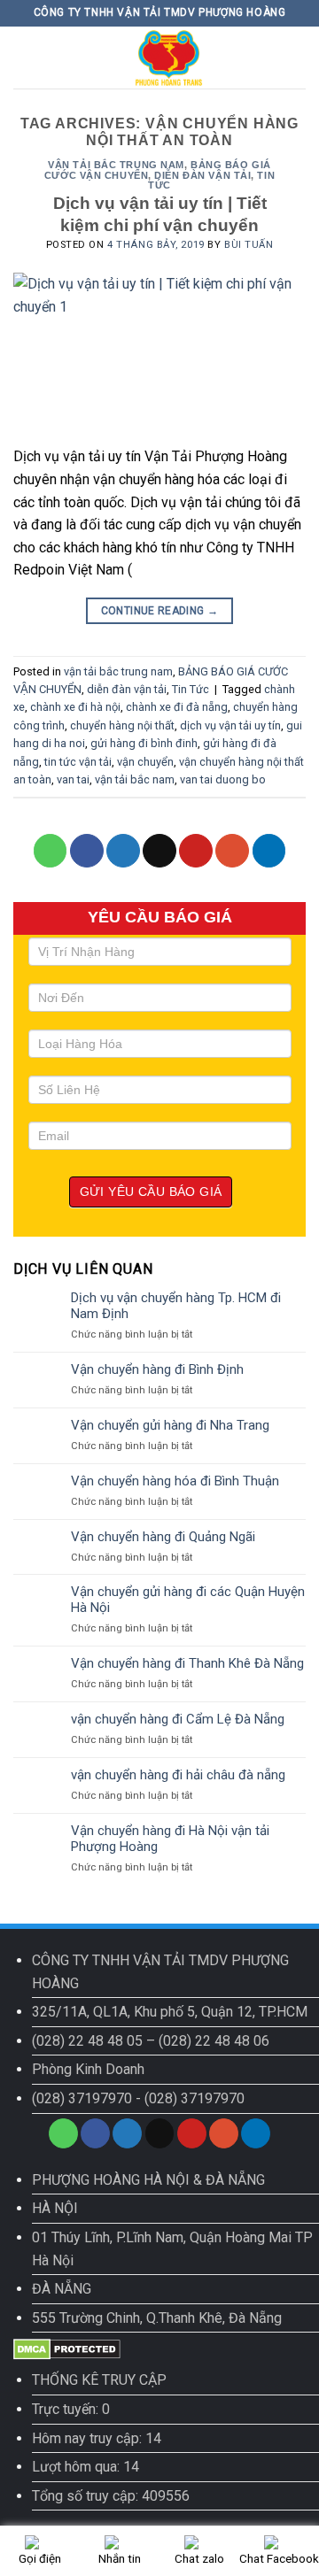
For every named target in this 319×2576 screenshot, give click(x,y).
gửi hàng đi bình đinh (144, 743)
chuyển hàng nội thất (122, 725)
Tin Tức (191, 689)
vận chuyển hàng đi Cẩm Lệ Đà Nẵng (178, 1719)
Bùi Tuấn (249, 245)
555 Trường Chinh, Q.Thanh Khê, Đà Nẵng (157, 2318)
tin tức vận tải (78, 762)
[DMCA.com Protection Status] (67, 2349)
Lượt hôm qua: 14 (86, 2467)
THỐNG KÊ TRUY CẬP (99, 2380)
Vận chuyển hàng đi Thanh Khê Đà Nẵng (187, 1663)
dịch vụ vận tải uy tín (230, 725)
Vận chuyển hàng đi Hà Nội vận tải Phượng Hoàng (170, 1839)
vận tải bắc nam (135, 779)
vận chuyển (145, 762)
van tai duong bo (223, 779)
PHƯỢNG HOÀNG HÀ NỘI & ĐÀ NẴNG (148, 2180)
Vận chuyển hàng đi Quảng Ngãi (163, 1537)
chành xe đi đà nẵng (177, 707)
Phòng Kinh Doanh (88, 2069)
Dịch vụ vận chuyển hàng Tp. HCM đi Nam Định (176, 1306)
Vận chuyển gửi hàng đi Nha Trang (170, 1425)
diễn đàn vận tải (202, 175)
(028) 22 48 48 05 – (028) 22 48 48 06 (151, 2041)
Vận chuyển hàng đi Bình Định (157, 1369)
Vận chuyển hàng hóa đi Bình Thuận (175, 1481)
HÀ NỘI (55, 2208)
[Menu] (24, 57)
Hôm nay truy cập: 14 (97, 2438)
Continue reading (160, 611)
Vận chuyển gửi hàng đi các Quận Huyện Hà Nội (188, 1600)
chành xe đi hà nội (75, 707)
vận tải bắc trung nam (116, 165)
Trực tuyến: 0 (71, 2409)
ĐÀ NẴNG (62, 2289)
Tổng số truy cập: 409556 (111, 2496)
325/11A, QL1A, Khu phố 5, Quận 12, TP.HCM (170, 2012)
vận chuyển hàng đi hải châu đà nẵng (178, 1775)
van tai (73, 779)
